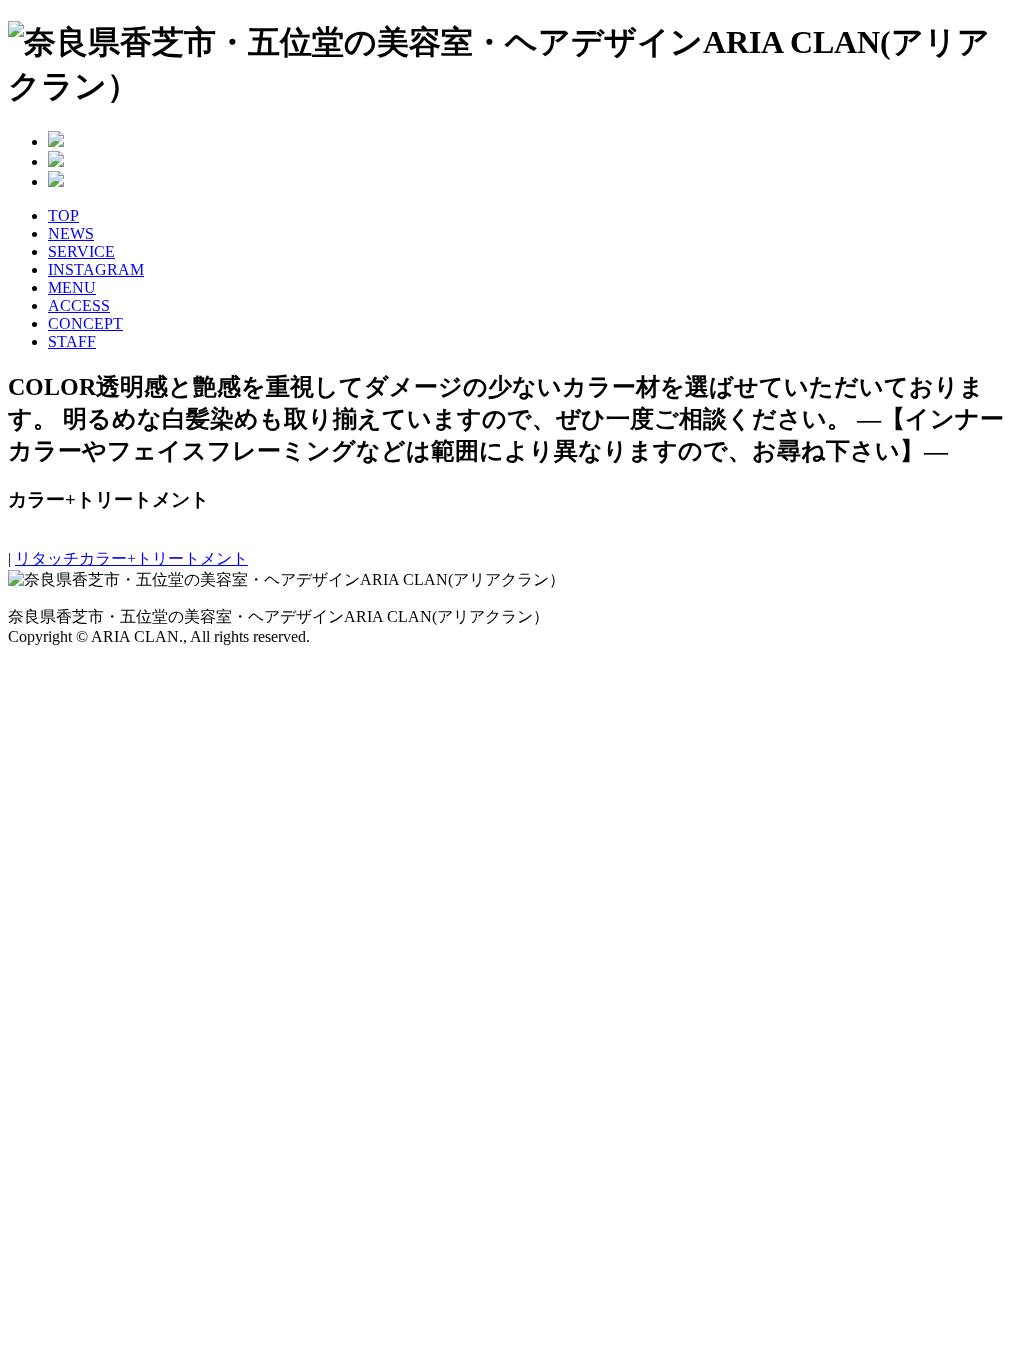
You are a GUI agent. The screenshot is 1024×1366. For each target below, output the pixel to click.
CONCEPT (85, 323)
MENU (72, 287)
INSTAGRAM (96, 269)
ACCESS (79, 305)
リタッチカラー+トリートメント (131, 558)
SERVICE (81, 251)
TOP (63, 215)
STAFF (72, 341)
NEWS (71, 233)
